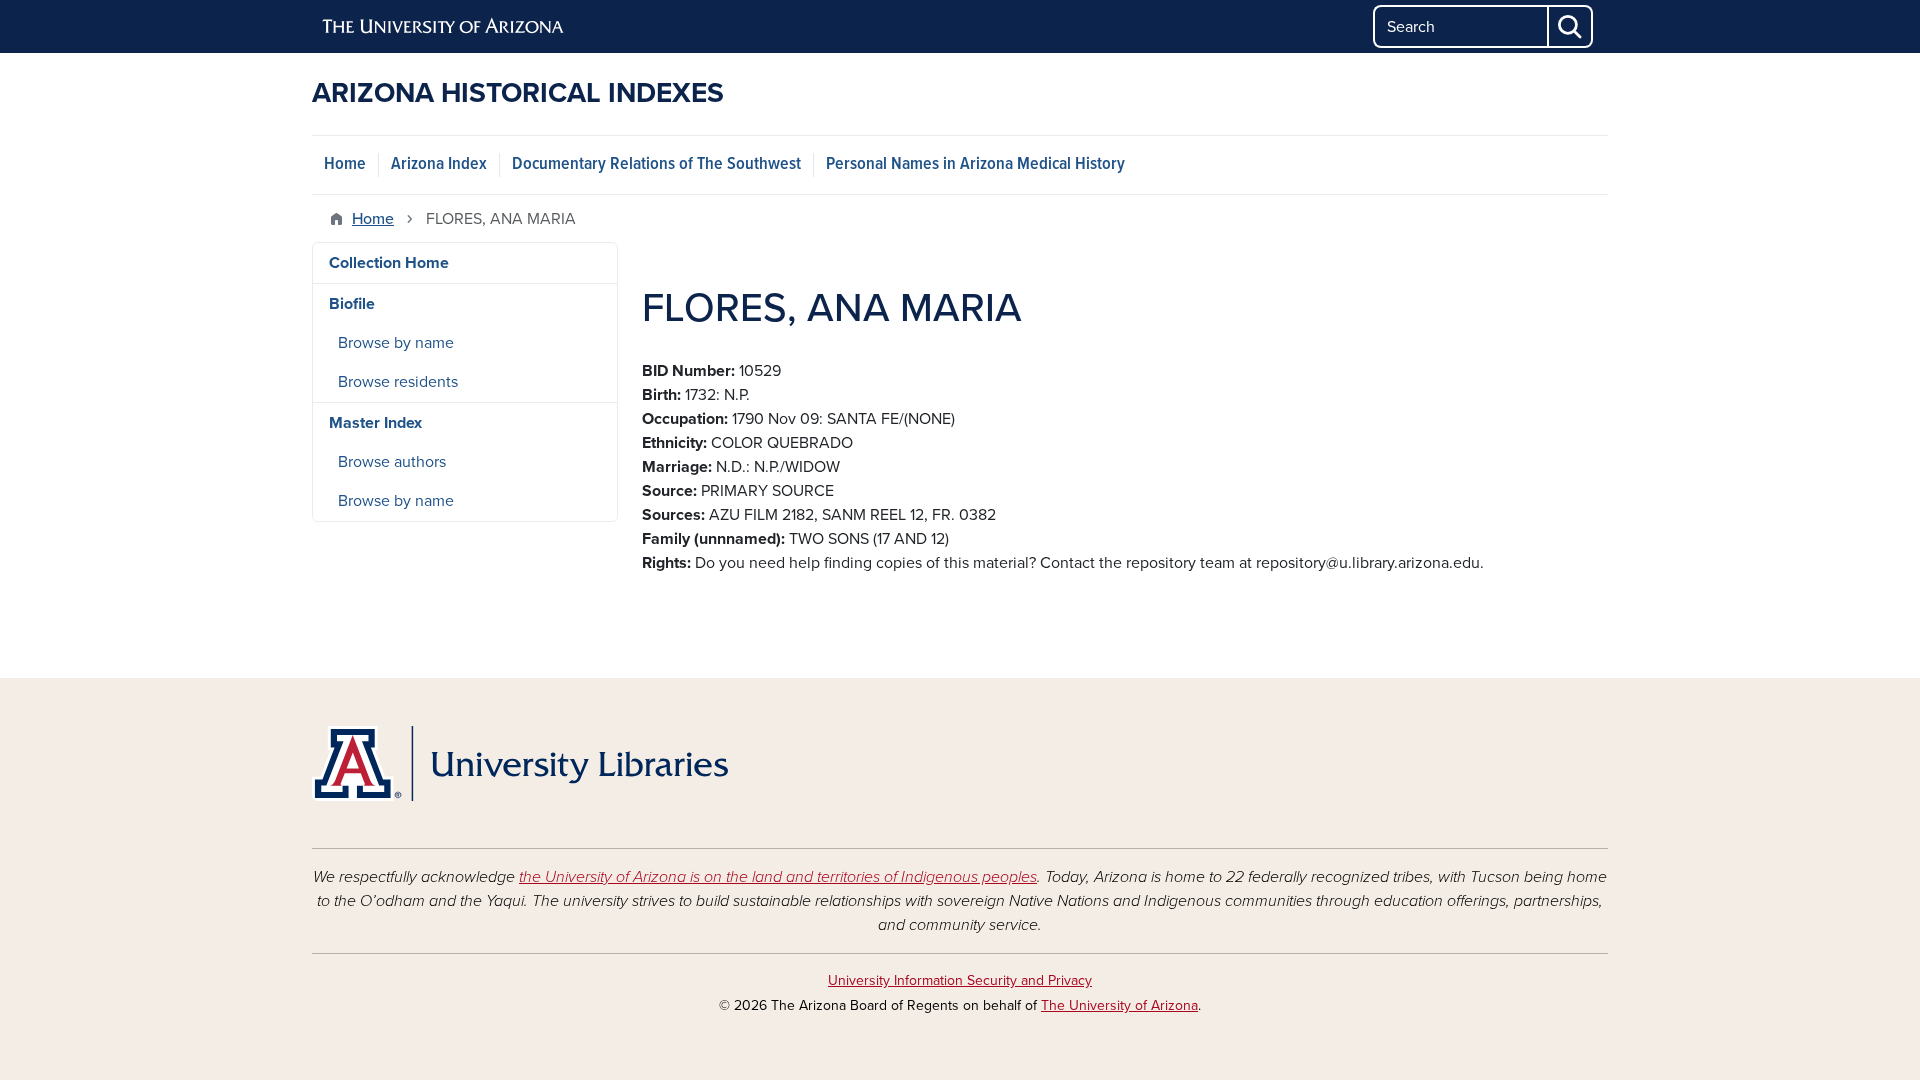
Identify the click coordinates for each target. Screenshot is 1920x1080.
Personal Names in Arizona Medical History (975, 164)
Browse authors (392, 462)
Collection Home (389, 263)
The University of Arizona (1119, 1005)
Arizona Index (439, 164)
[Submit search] (1571, 26)
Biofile (352, 304)
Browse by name (396, 343)
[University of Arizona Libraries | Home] (520, 763)
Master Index (375, 423)
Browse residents (398, 382)
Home (345, 164)
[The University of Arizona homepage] (444, 27)
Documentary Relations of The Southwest (656, 164)
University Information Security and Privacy (960, 980)
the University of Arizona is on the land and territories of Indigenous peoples (778, 877)
